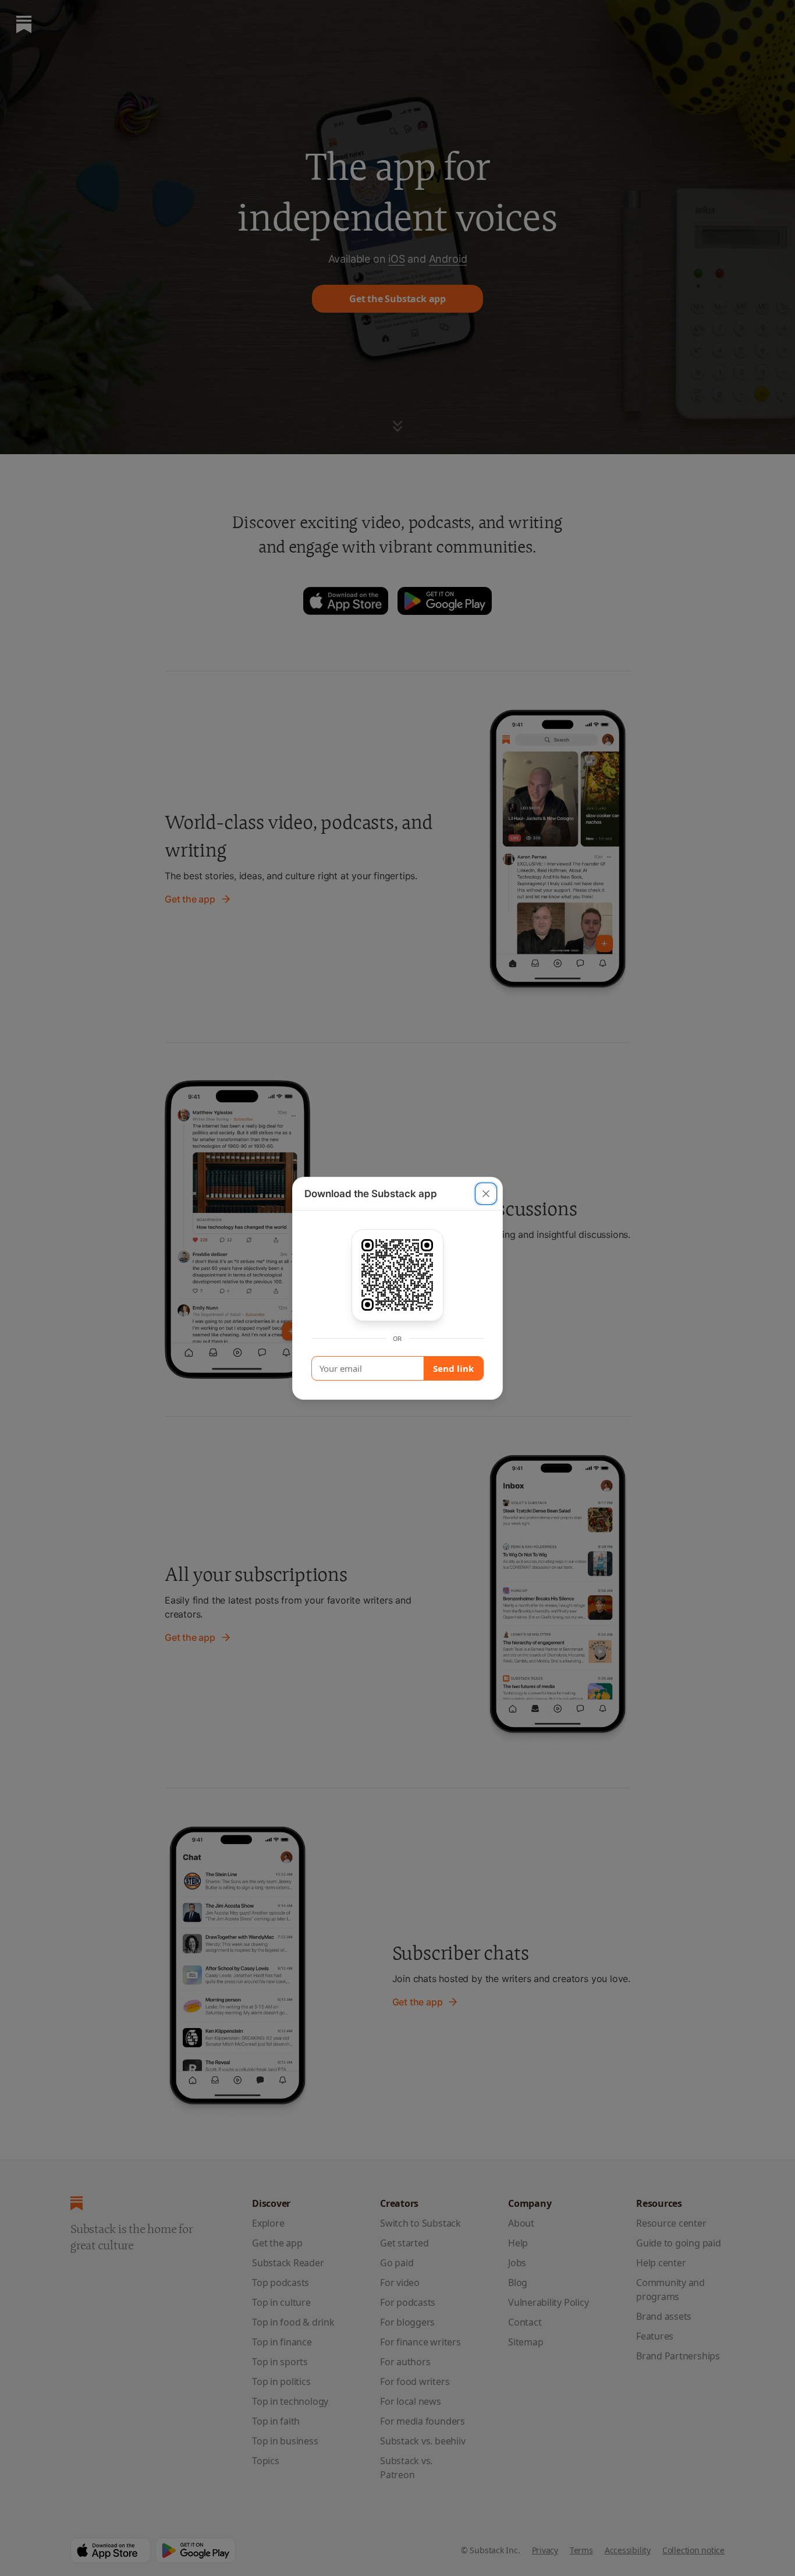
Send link (453, 1368)
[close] (486, 1194)
